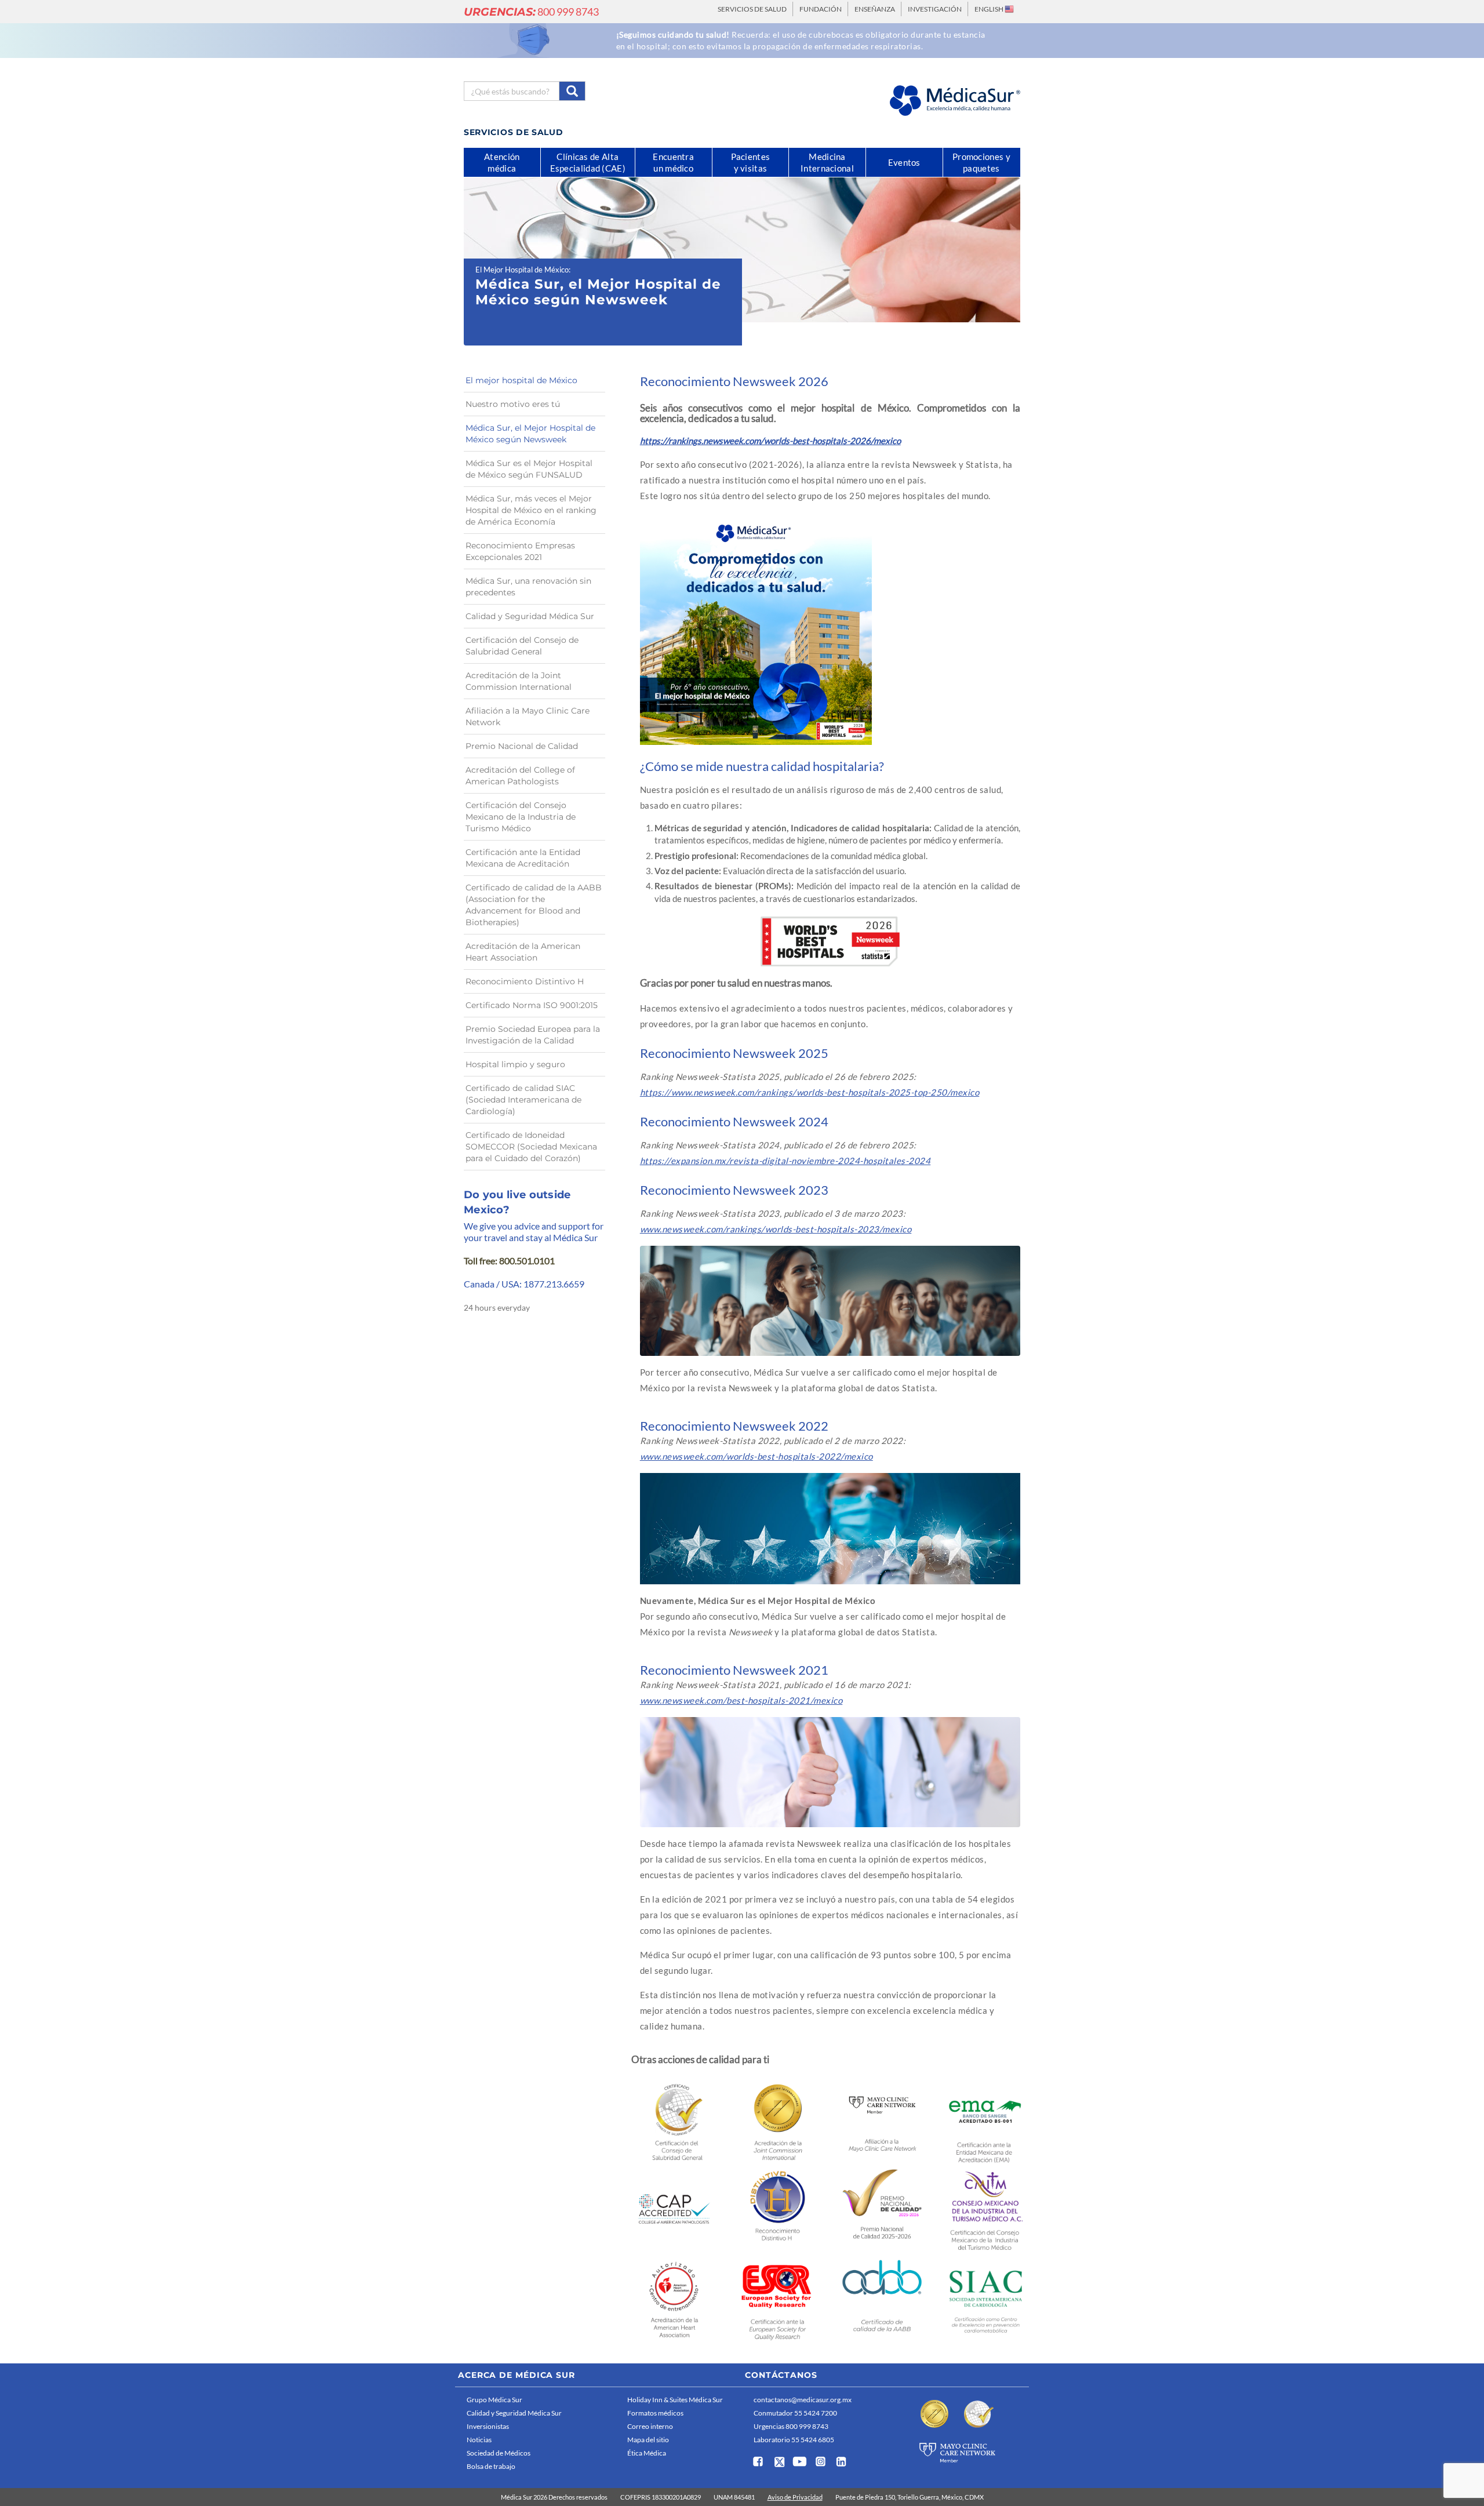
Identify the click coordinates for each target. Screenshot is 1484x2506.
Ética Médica (647, 2453)
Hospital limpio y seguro (515, 1064)
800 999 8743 (531, 12)
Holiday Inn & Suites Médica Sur (675, 2400)
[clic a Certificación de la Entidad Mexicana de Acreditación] (986, 2121)
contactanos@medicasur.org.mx (803, 2400)
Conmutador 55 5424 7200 (795, 2413)
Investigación (935, 9)
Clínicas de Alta (588, 162)
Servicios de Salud (752, 9)
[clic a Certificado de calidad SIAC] (986, 2299)
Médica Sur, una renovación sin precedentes (528, 587)
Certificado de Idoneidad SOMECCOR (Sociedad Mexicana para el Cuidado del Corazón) (531, 1147)
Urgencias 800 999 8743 (791, 2426)
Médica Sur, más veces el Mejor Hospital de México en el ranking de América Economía (531, 510)
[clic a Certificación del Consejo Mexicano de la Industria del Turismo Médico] (986, 2210)
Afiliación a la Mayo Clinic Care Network (528, 716)
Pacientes (751, 162)
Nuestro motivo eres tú (513, 404)
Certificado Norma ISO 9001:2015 (532, 1005)
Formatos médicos (655, 2413)
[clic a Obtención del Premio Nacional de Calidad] (882, 2208)
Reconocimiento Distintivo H (525, 981)
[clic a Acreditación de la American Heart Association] (674, 2298)
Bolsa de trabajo (491, 2466)
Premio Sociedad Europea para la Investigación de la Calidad (533, 1035)
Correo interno (650, 2426)
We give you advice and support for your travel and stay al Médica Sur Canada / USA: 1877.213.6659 (534, 1255)
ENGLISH (990, 9)
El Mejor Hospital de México (522, 270)
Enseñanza (875, 9)
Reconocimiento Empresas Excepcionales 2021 (520, 551)
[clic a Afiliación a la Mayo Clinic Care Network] (882, 2119)
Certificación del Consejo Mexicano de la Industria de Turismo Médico (521, 817)
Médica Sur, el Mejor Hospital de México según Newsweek (530, 434)
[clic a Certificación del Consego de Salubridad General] (674, 2120)
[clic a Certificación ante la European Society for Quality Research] (778, 2299)
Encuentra (673, 162)
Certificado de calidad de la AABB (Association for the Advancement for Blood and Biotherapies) (534, 905)
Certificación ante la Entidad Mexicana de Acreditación (523, 858)
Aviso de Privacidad (795, 2497)
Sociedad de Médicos (499, 2453)
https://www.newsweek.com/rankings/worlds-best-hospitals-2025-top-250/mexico (810, 1092)
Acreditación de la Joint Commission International (519, 681)
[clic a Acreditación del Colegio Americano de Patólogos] (674, 2209)
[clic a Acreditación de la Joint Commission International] (778, 2120)
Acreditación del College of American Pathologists (520, 776)
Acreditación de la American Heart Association (523, 952)
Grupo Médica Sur (494, 2400)
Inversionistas (488, 2426)
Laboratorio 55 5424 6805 (794, 2440)
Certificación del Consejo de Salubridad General (522, 646)
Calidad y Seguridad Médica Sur (530, 616)
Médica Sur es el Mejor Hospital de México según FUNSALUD (529, 469)
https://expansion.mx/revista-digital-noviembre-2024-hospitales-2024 (785, 1161)
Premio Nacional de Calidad (522, 746)
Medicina (827, 162)
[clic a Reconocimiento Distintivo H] (778, 2209)
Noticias (479, 2440)
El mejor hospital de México (521, 380)
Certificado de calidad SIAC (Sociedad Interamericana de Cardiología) (523, 1100)
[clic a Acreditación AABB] (882, 2299)
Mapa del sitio (648, 2440)
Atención (502, 162)
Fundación (821, 9)
